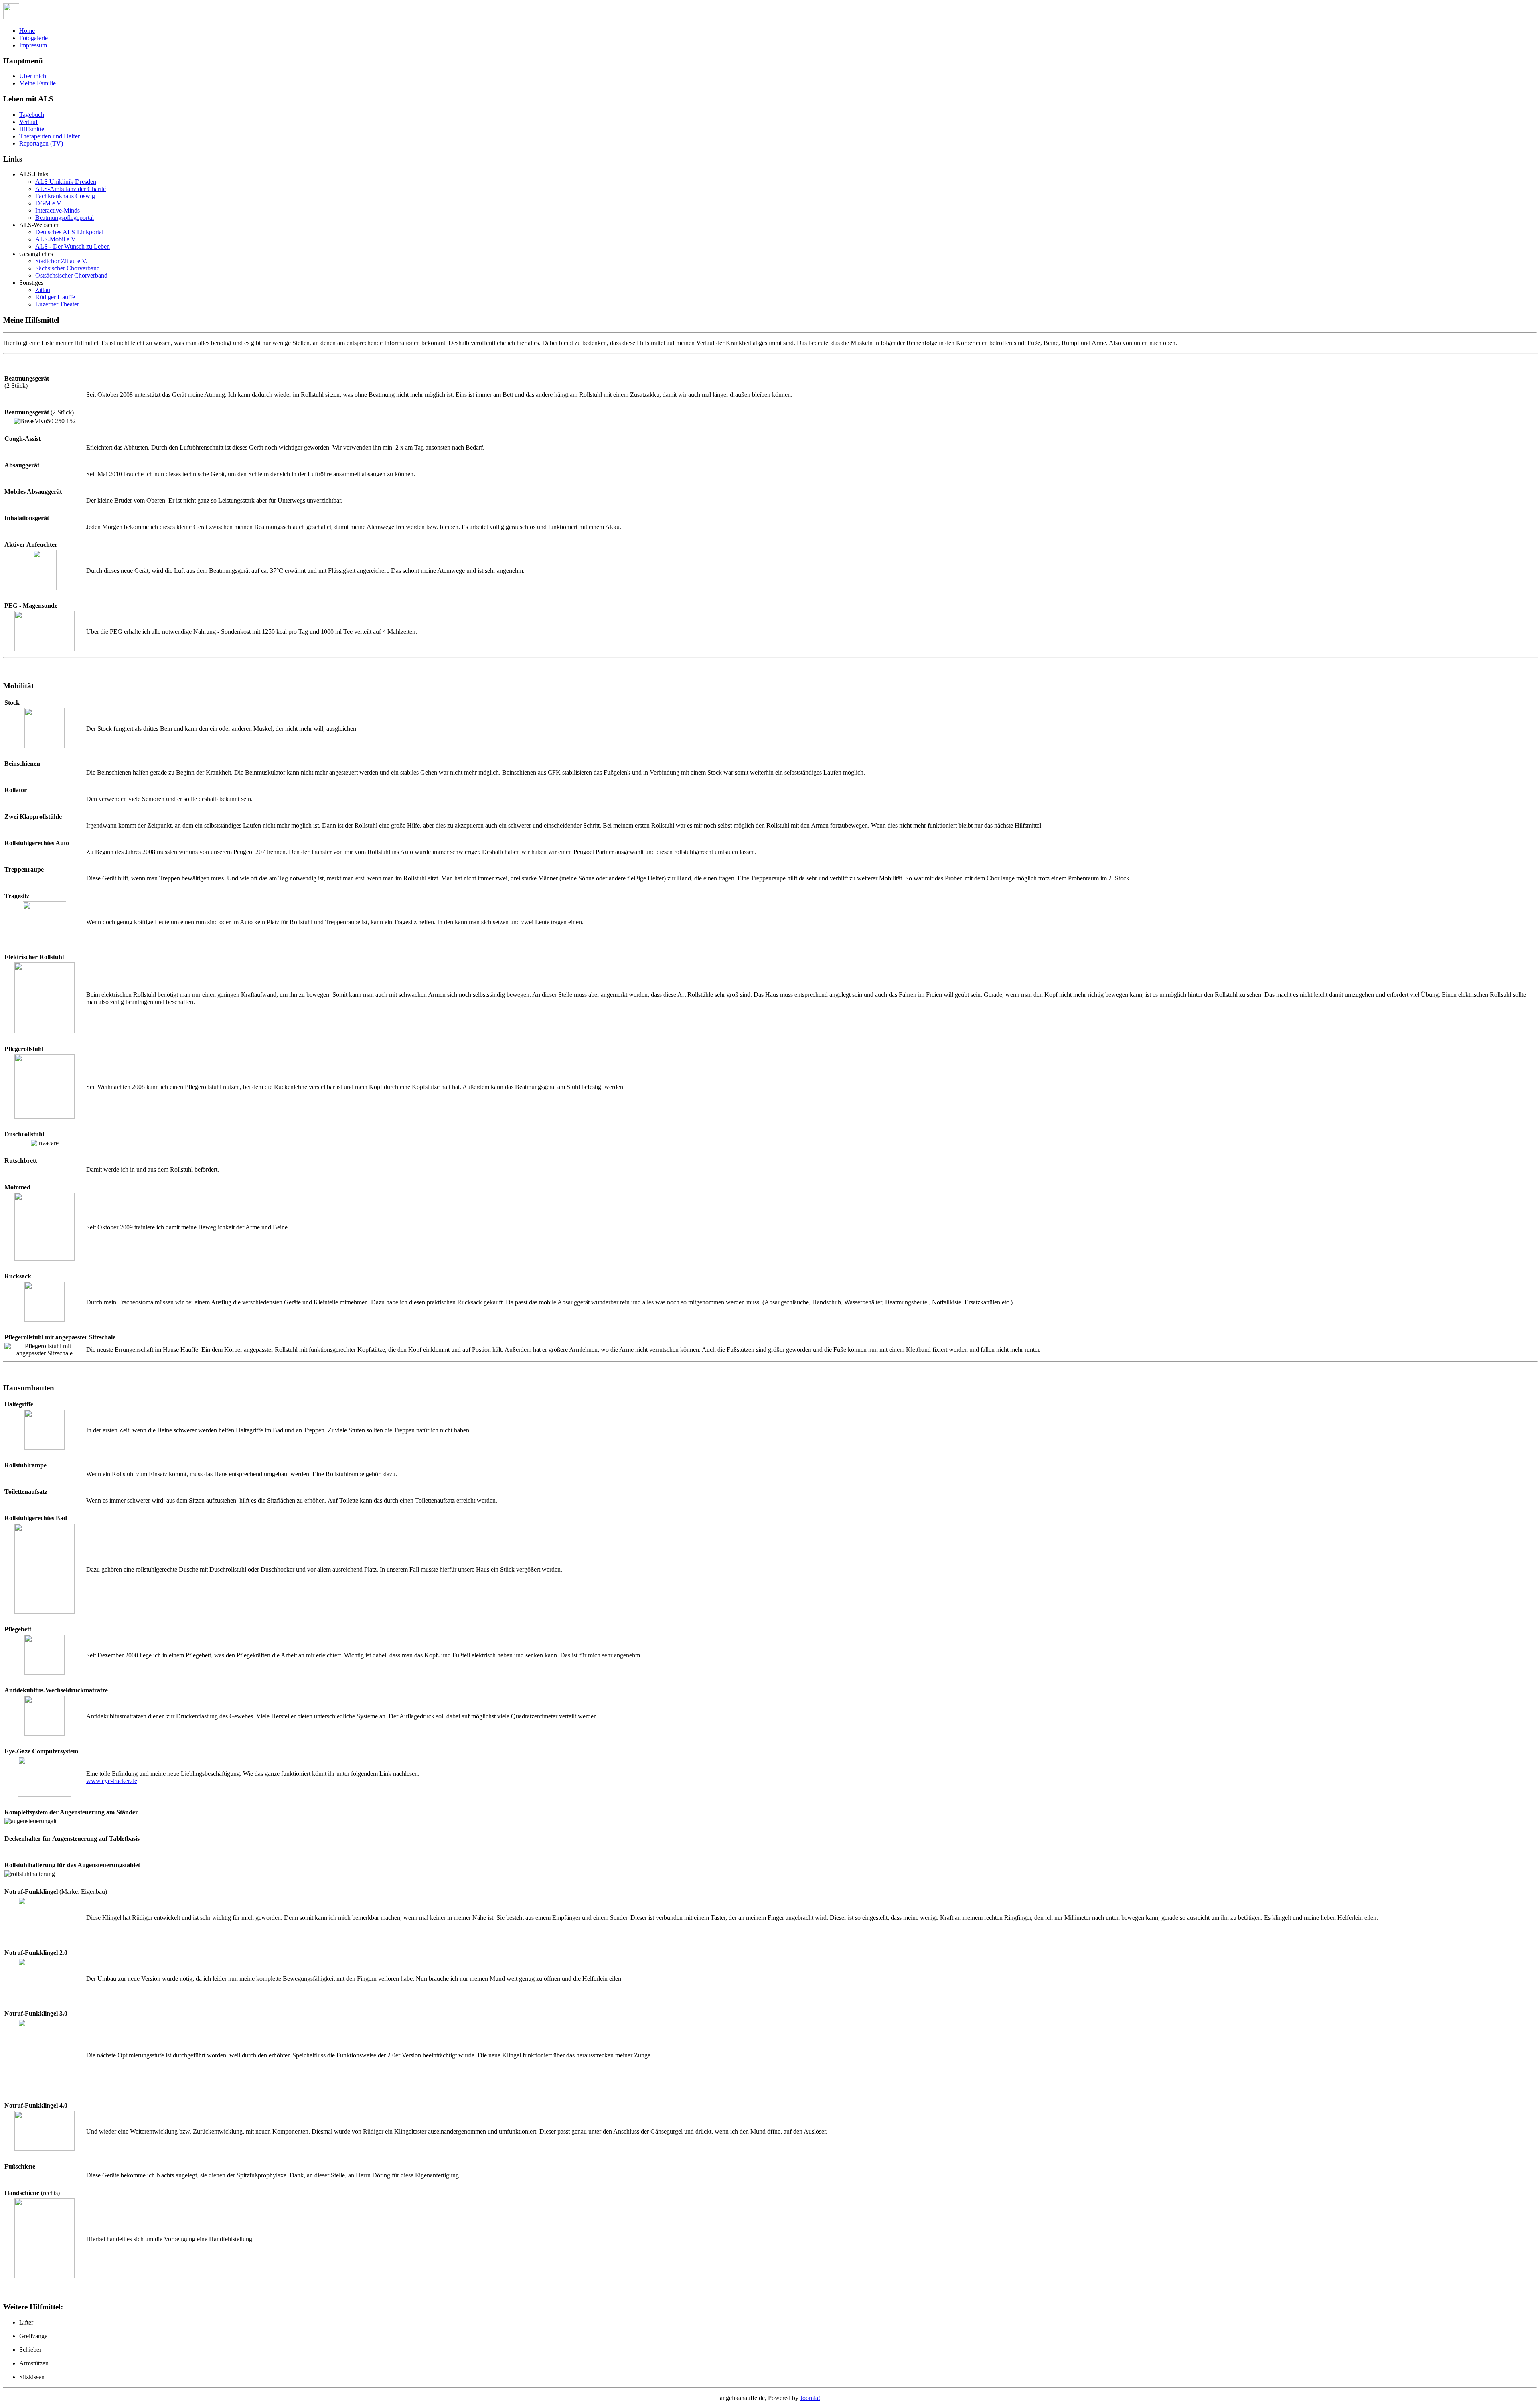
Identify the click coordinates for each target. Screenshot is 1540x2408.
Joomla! (810, 2398)
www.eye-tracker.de (112, 1781)
